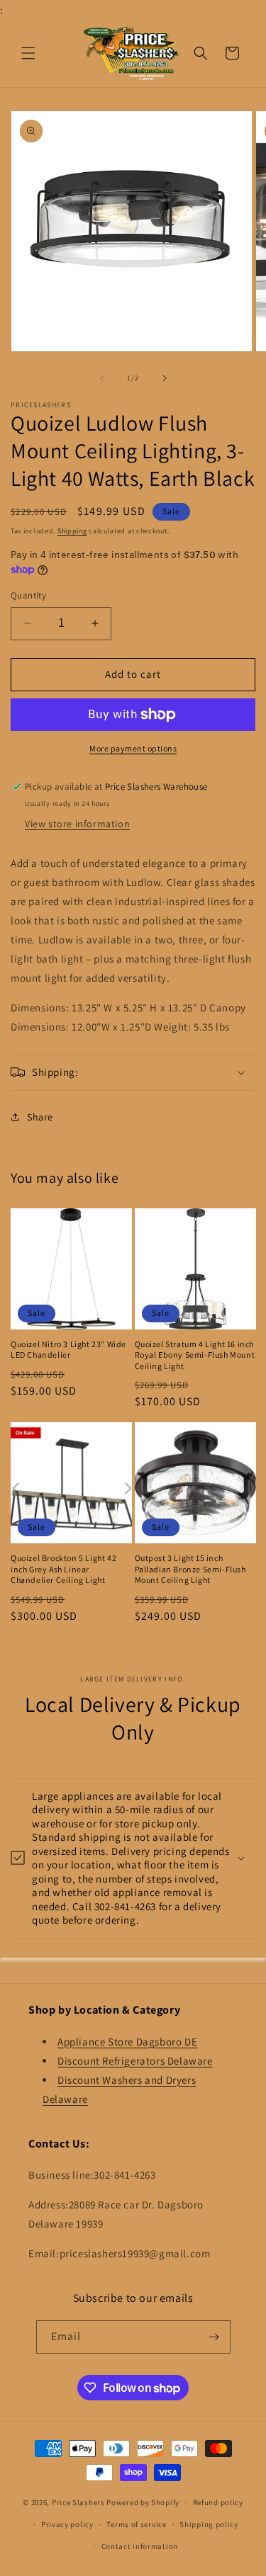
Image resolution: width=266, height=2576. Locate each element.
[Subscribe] (214, 2337)
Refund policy (218, 2502)
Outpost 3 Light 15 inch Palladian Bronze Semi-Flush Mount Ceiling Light (190, 1569)
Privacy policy (67, 2524)
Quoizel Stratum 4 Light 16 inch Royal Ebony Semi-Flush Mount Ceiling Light (195, 1355)
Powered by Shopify (143, 2502)
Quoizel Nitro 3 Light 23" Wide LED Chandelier (68, 1350)
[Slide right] (165, 378)
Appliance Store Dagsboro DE (127, 2042)
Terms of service (136, 2524)
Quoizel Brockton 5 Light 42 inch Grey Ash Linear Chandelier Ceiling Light (63, 1569)
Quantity (28, 595)
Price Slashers (78, 2502)
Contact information (140, 2546)
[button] (28, 53)
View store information (77, 824)
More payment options (133, 748)
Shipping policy (209, 2524)
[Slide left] (102, 378)
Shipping (72, 531)
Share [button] (40, 1117)
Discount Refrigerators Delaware (135, 2061)
